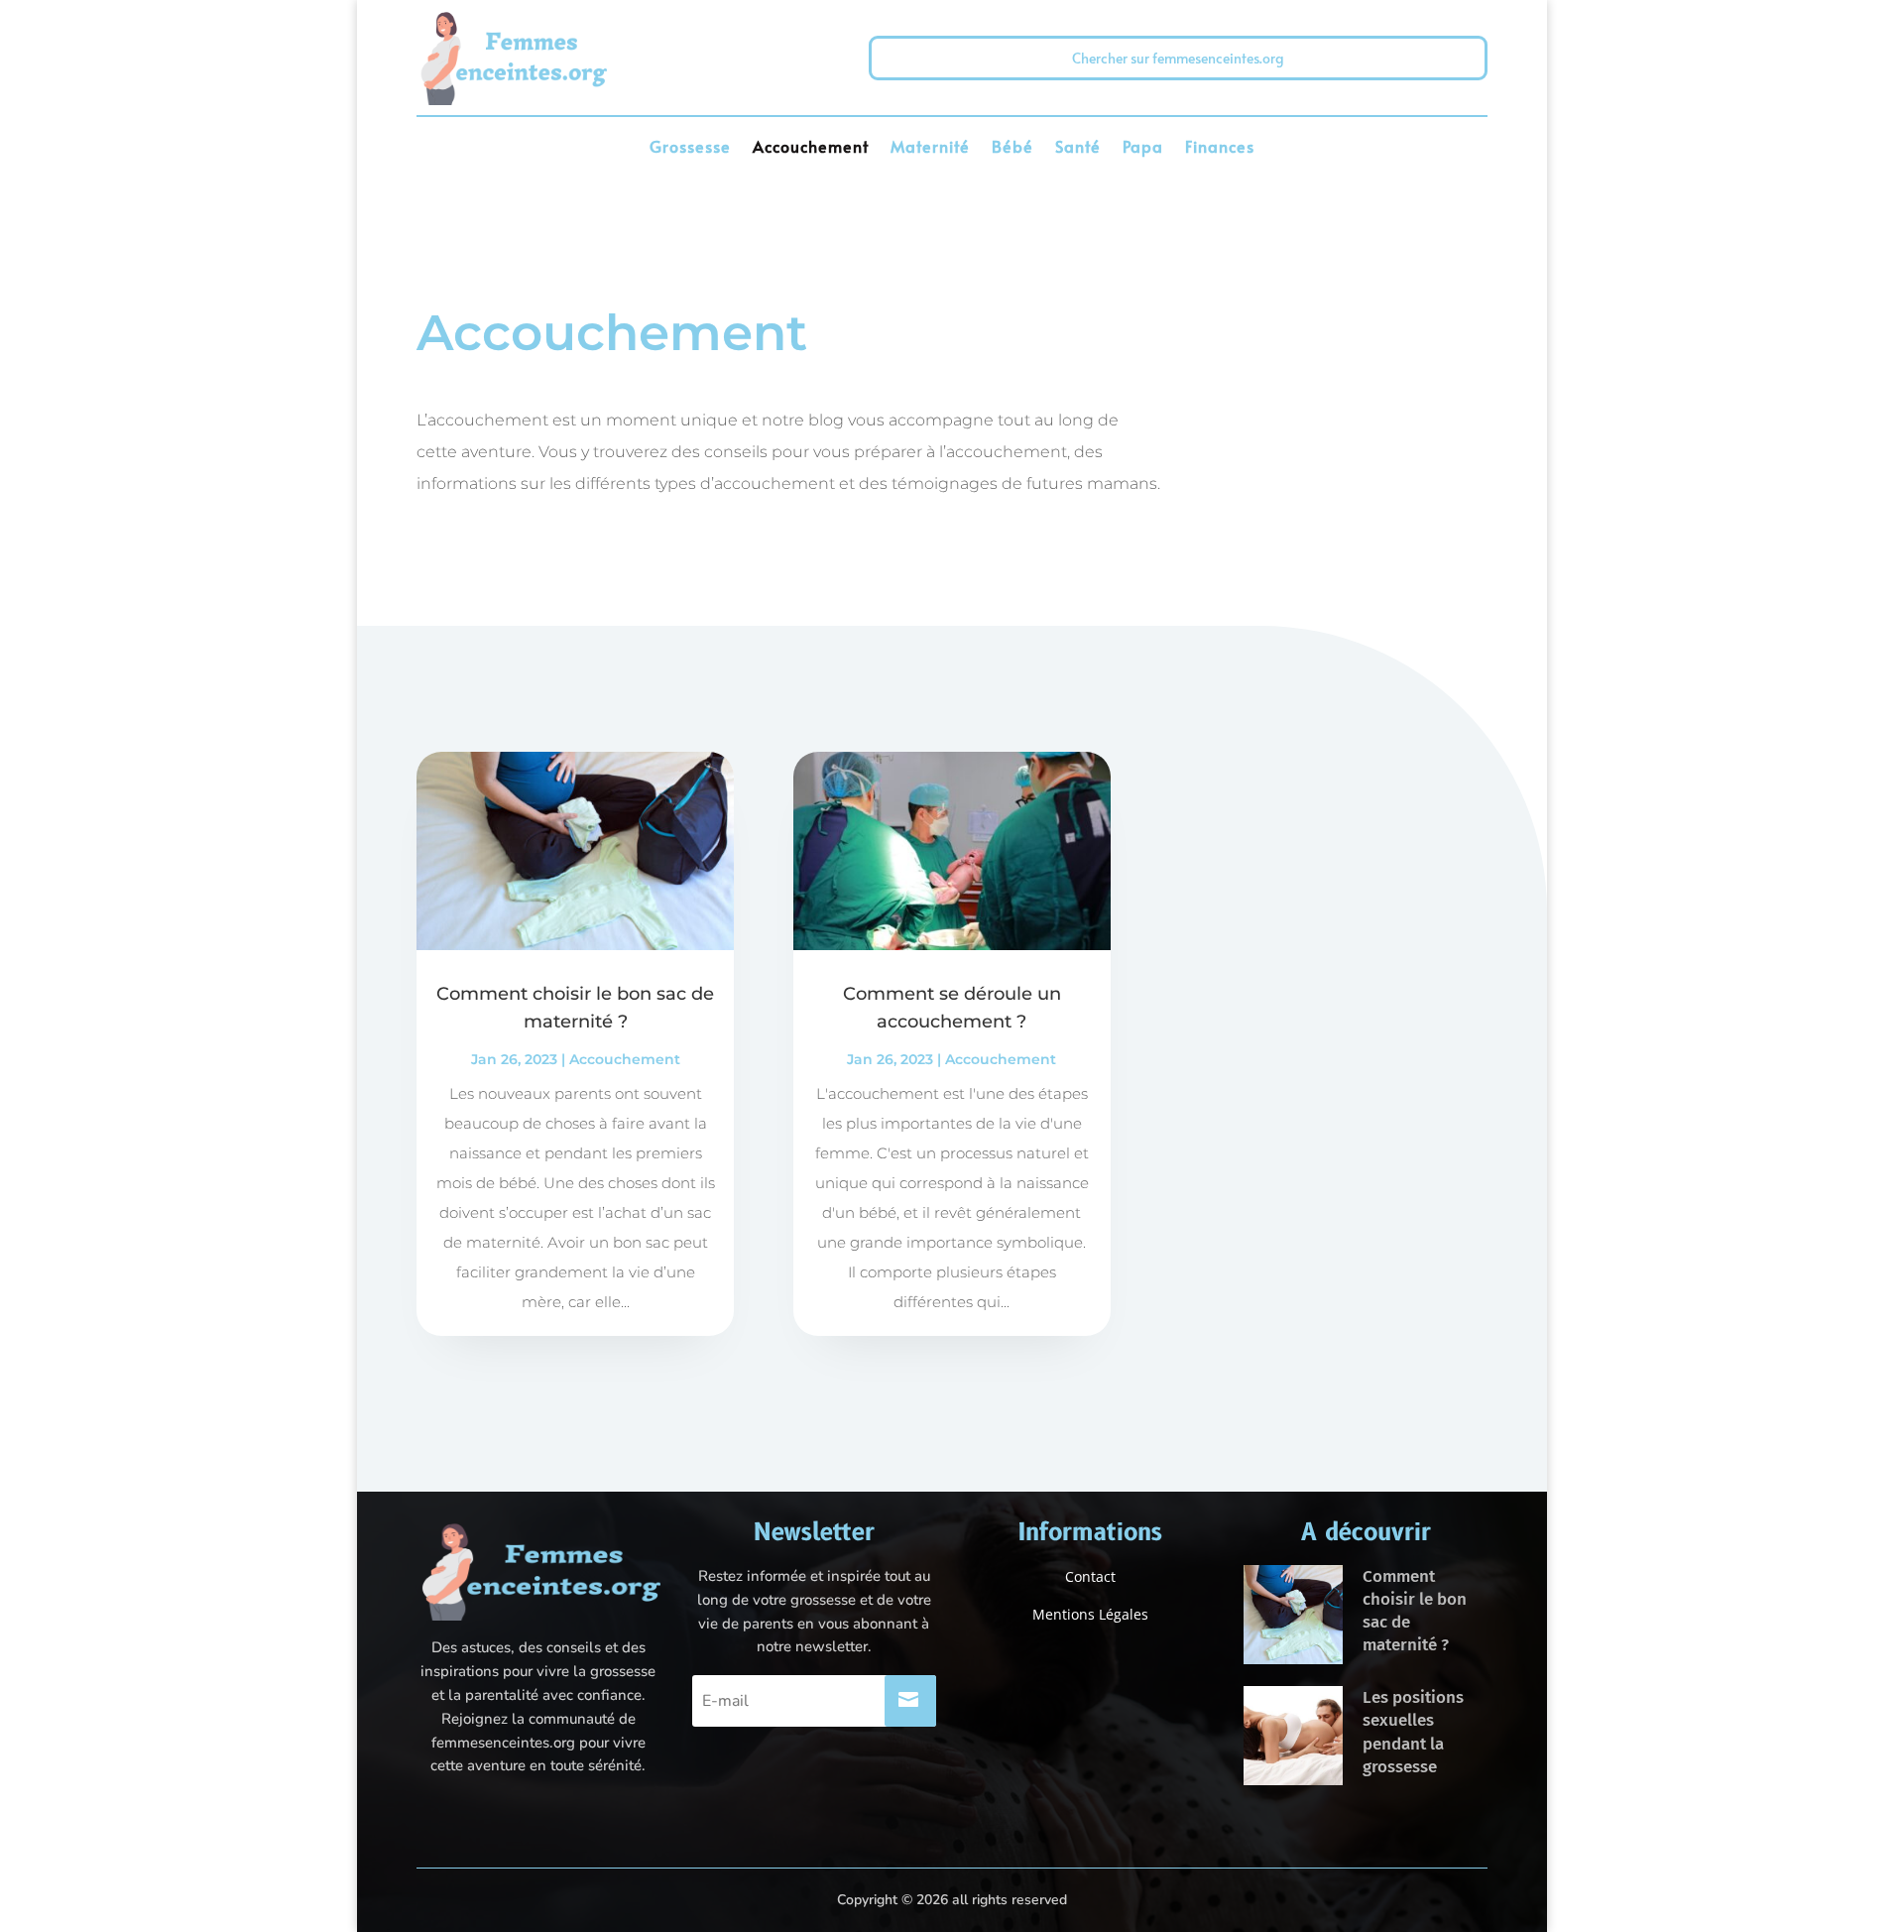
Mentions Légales (1090, 1614)
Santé (1078, 148)
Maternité (930, 148)
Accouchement (811, 148)
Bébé (1012, 148)
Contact (1090, 1576)
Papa (1143, 148)
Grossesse (690, 148)
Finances (1220, 148)
